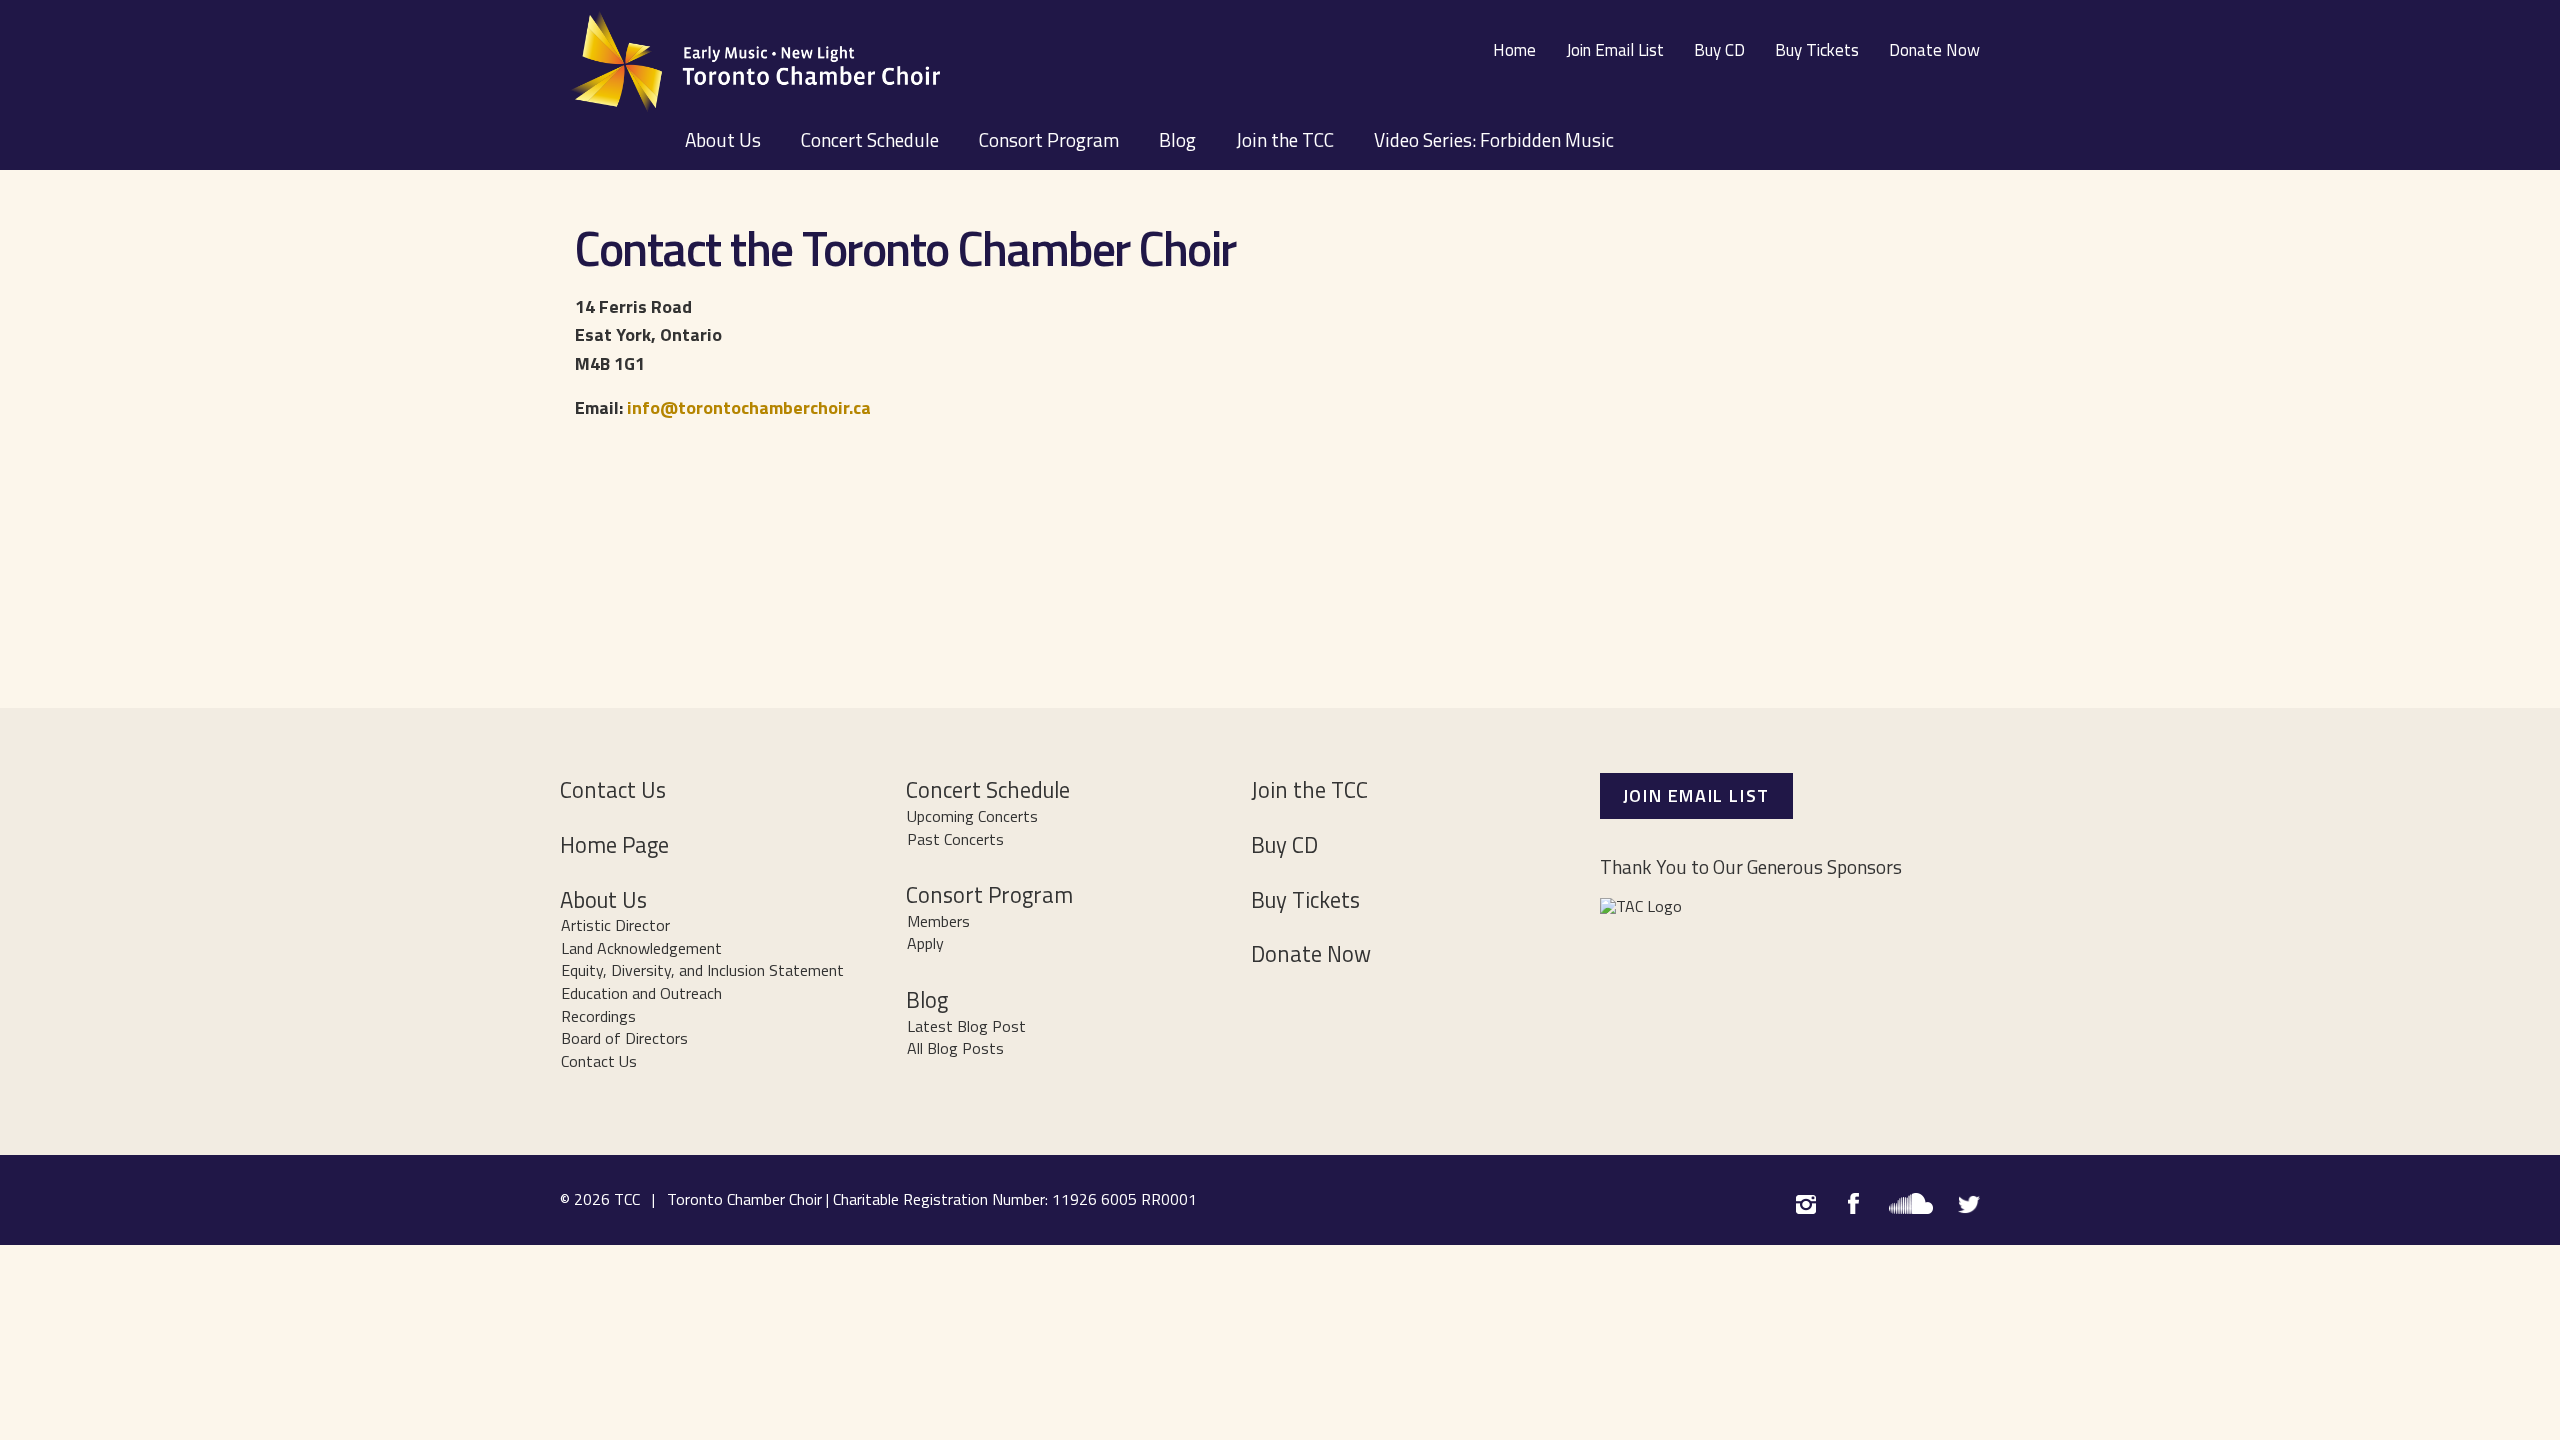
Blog (1177, 139)
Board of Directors (624, 1038)
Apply (925, 943)
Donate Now (1934, 50)
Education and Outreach (641, 993)
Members (938, 921)
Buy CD (1719, 50)
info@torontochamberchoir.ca (749, 407)
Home (1514, 50)
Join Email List (1615, 50)
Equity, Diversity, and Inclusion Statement (702, 970)
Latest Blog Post (966, 1026)
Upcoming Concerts (972, 816)
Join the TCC (1285, 139)
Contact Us (613, 790)
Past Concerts (955, 839)
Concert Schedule (870, 139)
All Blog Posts (955, 1048)
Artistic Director (615, 925)
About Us (723, 139)
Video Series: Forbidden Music (1494, 139)
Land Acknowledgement (641, 948)
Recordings (598, 1016)
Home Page (614, 845)
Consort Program (1049, 139)
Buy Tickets (1817, 50)
